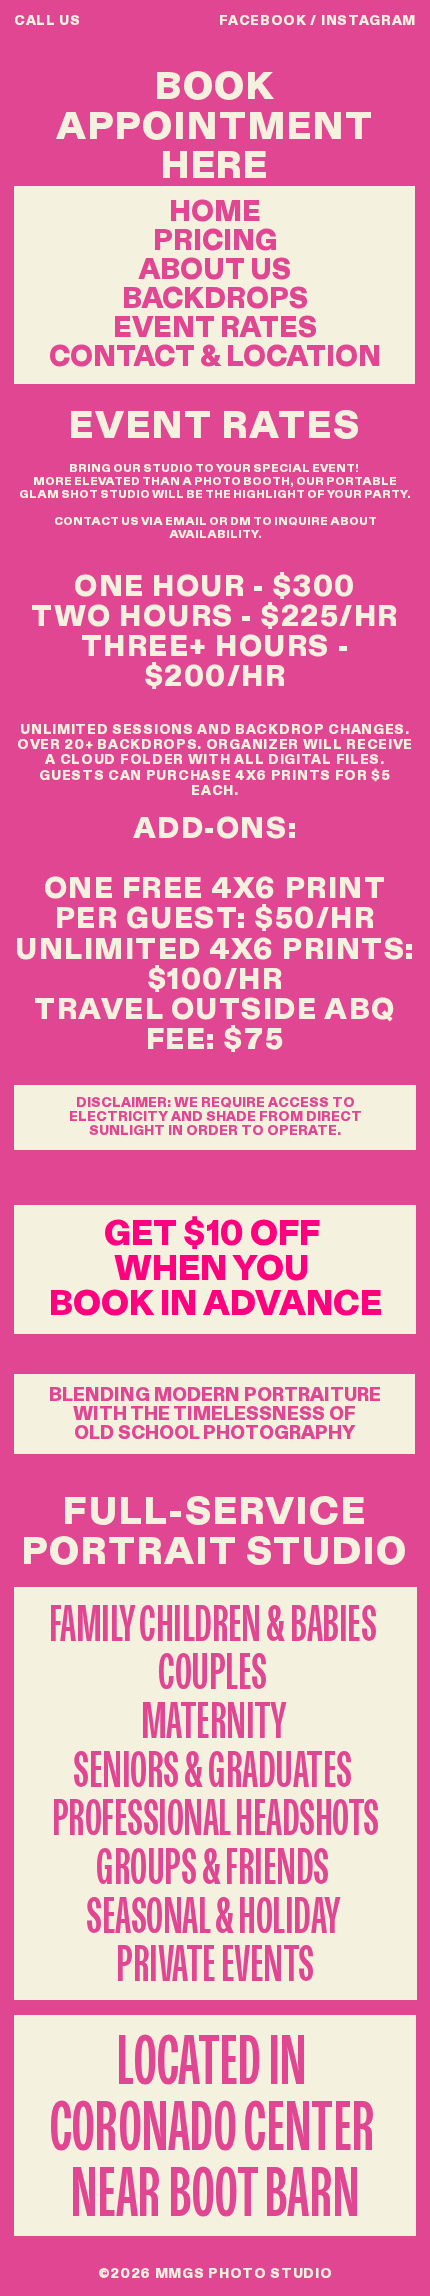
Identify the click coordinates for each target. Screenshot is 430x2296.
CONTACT (121, 358)
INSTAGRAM (368, 21)
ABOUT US (215, 270)
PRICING (215, 241)
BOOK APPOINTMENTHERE (215, 126)
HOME (215, 212)
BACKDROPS (215, 299)
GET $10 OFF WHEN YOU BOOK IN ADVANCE (215, 1270)
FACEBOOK (263, 21)
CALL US (47, 21)
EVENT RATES (215, 328)
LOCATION (303, 358)
